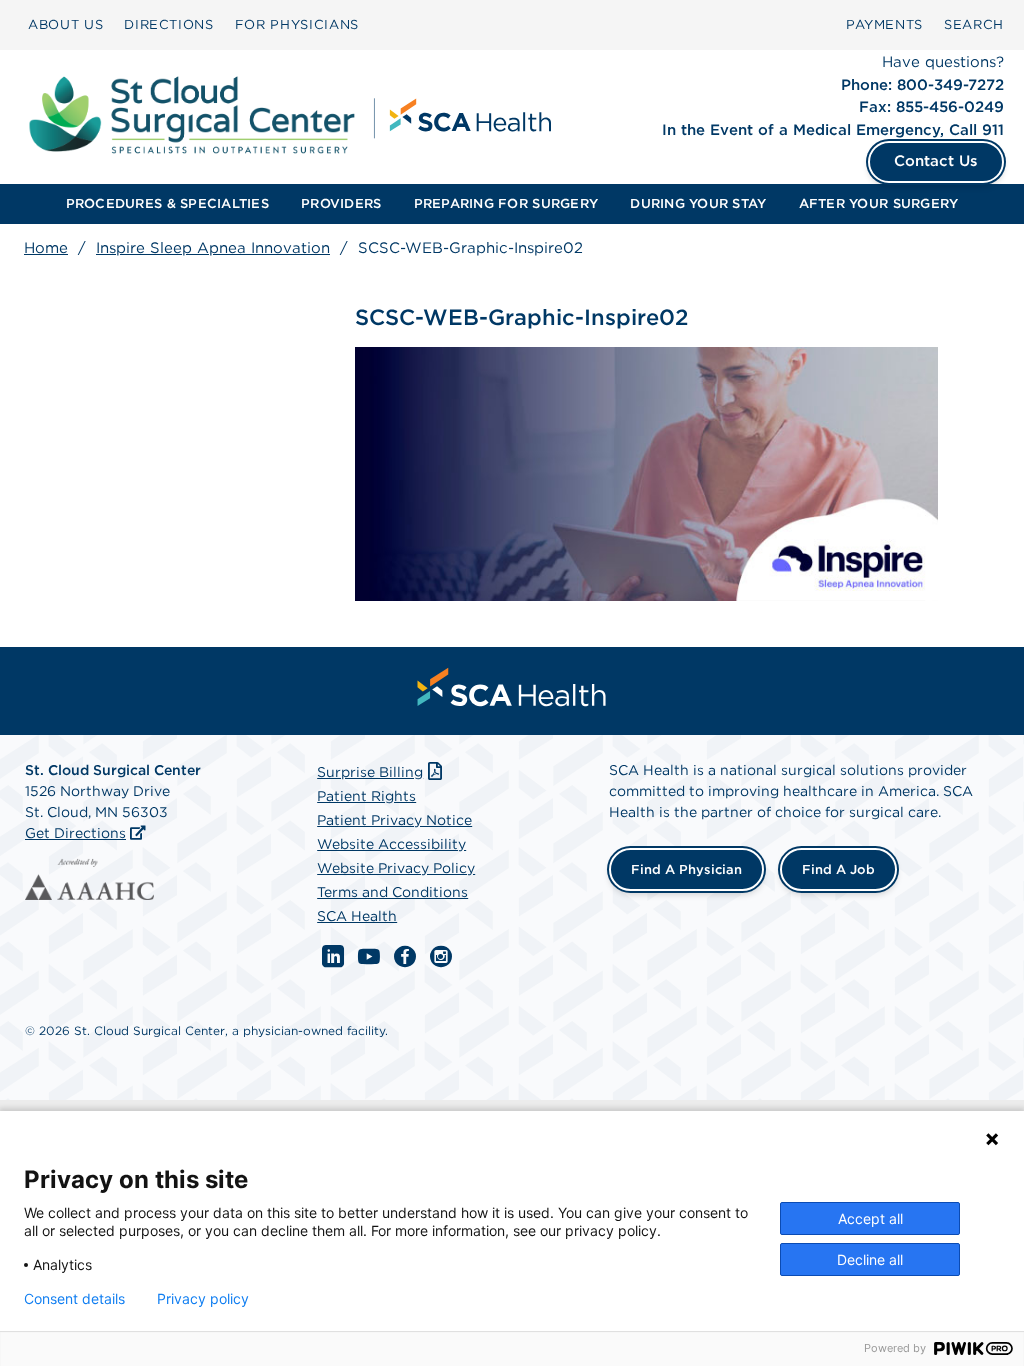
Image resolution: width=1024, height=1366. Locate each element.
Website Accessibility (391, 844)
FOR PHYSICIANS (297, 24)
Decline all (870, 1259)
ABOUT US (65, 24)
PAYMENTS (884, 24)
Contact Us (936, 161)
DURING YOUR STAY (698, 203)
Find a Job (838, 869)
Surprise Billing (370, 772)
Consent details (74, 1299)
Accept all (870, 1218)
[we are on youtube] (369, 957)
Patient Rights (366, 796)
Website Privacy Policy (396, 868)
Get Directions (75, 833)
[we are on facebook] (405, 957)
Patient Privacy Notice (394, 820)
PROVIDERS (341, 203)
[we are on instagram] (441, 957)
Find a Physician (686, 869)
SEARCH (974, 24)
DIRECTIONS (169, 24)
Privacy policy (203, 1299)
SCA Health (357, 916)
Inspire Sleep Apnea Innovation (213, 248)
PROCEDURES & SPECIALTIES (167, 203)
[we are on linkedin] (333, 957)
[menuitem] (65, 25)
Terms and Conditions (392, 892)
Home (46, 248)
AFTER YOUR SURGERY (879, 203)
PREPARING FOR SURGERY (506, 203)
